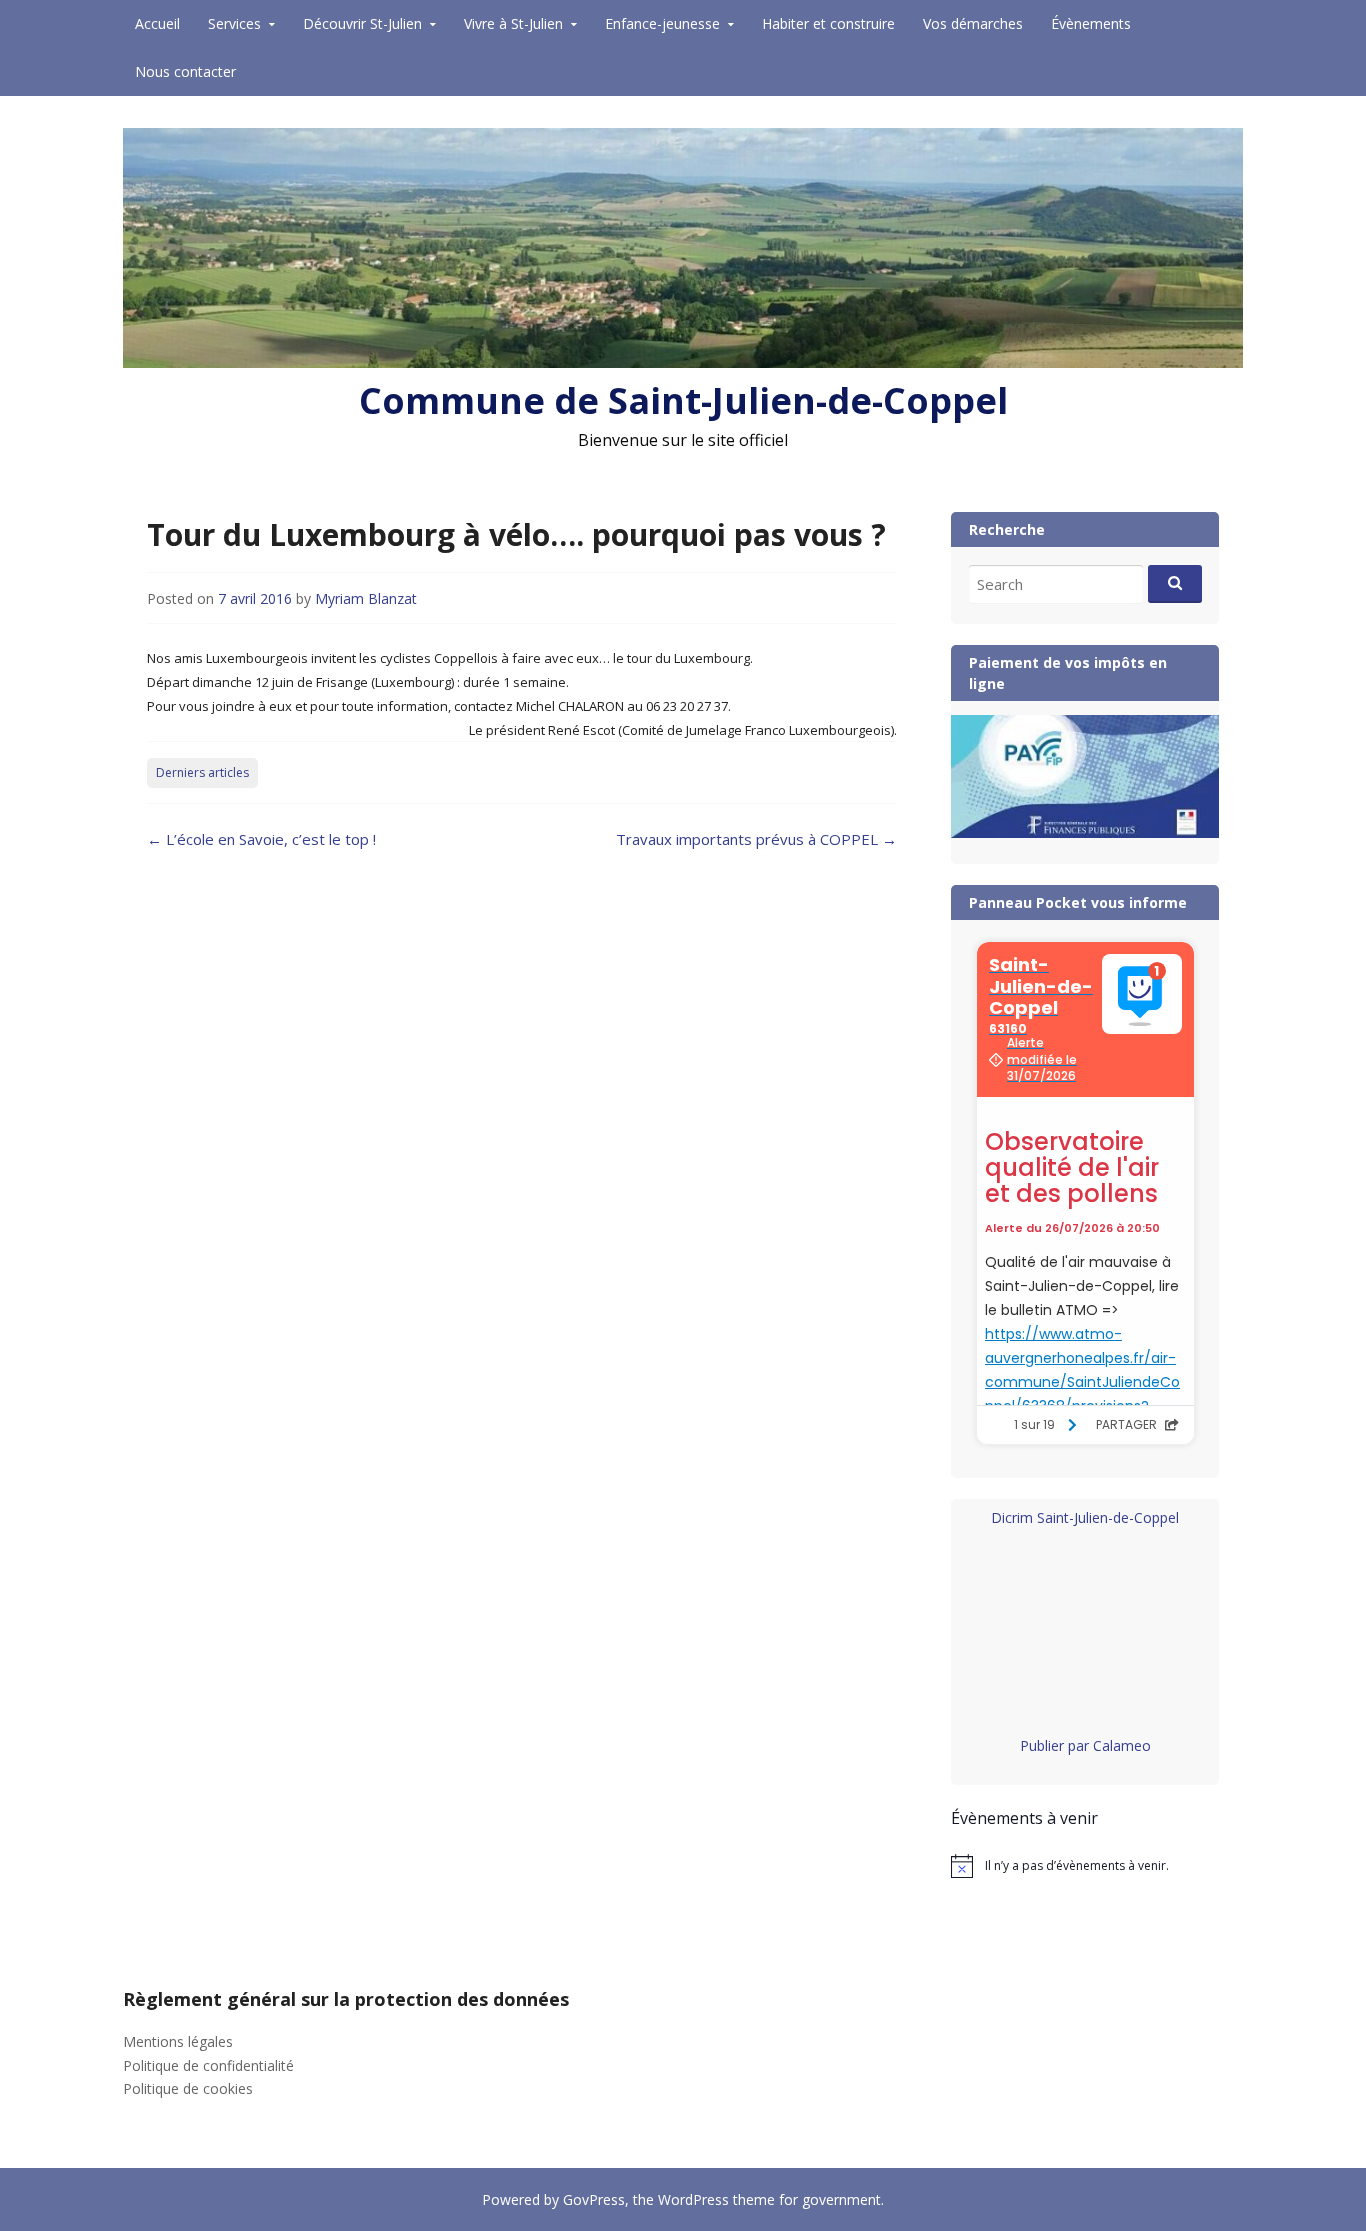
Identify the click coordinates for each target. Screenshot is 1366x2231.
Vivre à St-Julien (513, 23)
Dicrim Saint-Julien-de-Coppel (1085, 1517)
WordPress (693, 2199)
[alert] (1085, 1866)
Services (234, 23)
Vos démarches (973, 23)
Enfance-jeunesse (662, 23)
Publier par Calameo (1085, 1745)
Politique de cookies (188, 2088)
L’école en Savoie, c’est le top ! (261, 839)
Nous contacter (185, 71)
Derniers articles (202, 772)
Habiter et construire (828, 23)
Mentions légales (178, 2041)
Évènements (1091, 23)
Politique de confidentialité (208, 2065)
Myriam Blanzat (366, 598)
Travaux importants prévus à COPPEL (756, 839)
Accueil (157, 23)
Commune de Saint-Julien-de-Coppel (683, 400)
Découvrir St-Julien (362, 23)
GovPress (594, 2199)
